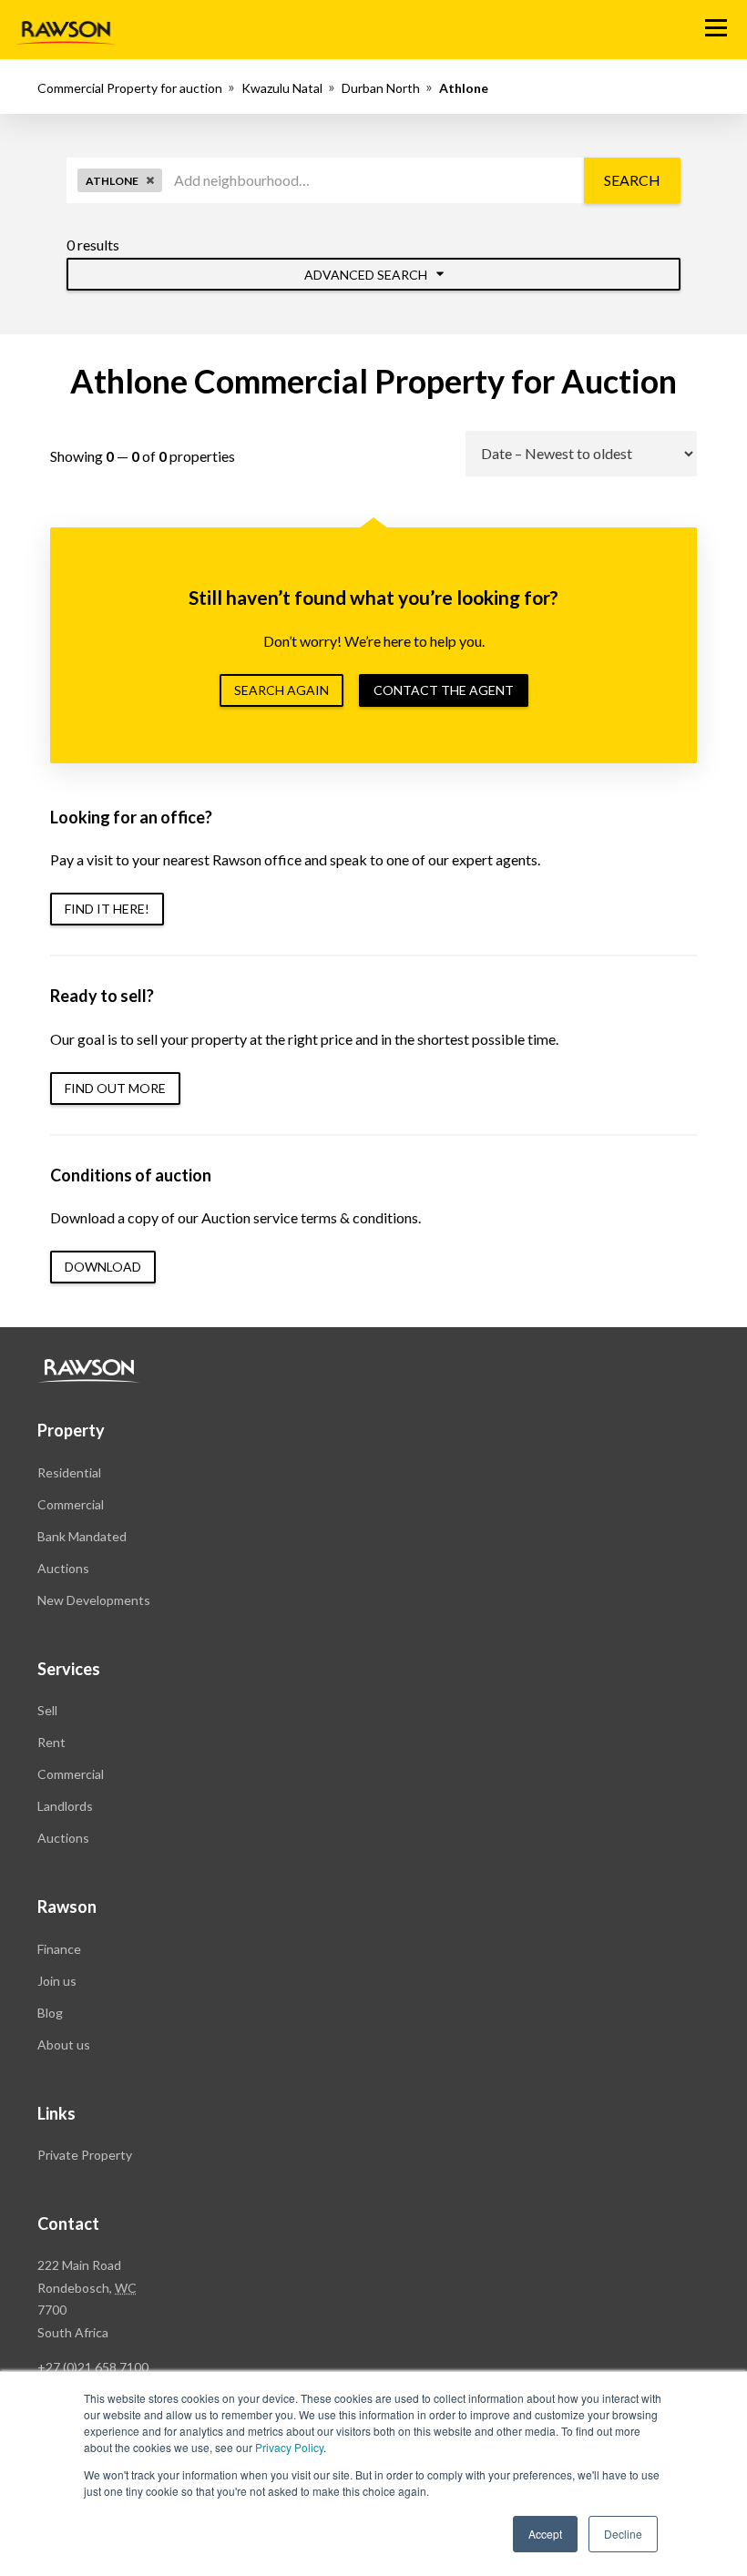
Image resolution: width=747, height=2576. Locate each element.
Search (632, 180)
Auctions (63, 1568)
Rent (51, 1742)
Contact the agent (444, 690)
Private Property (85, 2155)
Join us (57, 1981)
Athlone (464, 88)
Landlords (65, 1806)
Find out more (115, 1088)
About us (64, 2044)
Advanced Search (367, 275)
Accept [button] (545, 2534)
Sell (47, 1710)
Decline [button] (623, 2534)
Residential (69, 1472)
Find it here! (107, 909)
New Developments (94, 1600)
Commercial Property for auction (130, 88)
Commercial (71, 1504)
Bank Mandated (82, 1536)
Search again (281, 690)
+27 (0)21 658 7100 (93, 2367)
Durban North (381, 88)
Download (103, 1267)
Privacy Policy (289, 2447)
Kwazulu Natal (282, 88)
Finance (59, 1949)
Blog (50, 2013)
